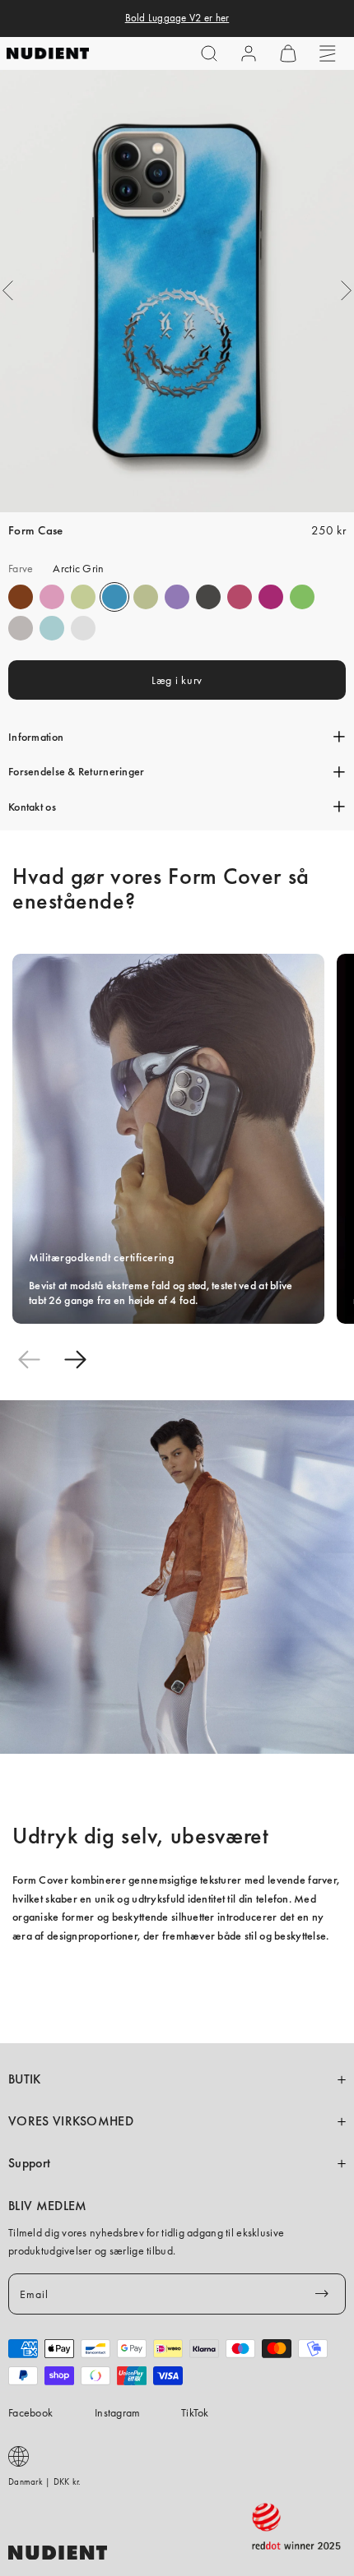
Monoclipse (208, 597)
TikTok (195, 2412)
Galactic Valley (52, 628)
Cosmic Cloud (146, 597)
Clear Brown (21, 597)
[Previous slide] (29, 1359)
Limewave (302, 597)
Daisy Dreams (52, 597)
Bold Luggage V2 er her (177, 18)
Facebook (30, 2412)
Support (29, 2163)
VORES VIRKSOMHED (71, 2121)
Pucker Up (21, 628)
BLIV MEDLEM (47, 2206)
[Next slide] (75, 1359)
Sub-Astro (177, 597)
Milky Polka (83, 628)
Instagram (118, 2412)
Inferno (83, 597)
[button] (209, 53)
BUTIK (25, 2079)
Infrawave (240, 597)
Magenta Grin (271, 597)
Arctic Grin (114, 597)
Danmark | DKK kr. (45, 2481)
